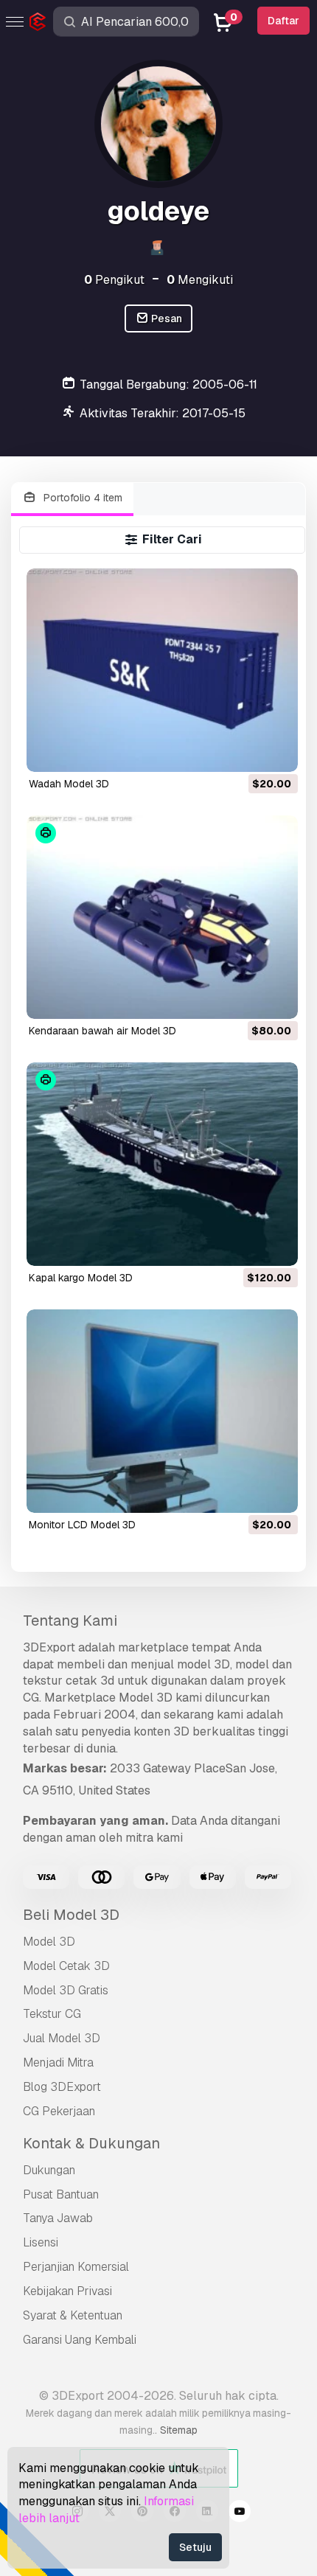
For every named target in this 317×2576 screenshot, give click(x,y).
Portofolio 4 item (81, 498)
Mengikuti (200, 280)
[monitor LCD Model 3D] (162, 1411)
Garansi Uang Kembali (80, 2340)
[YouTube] (240, 2513)
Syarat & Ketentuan (73, 2315)
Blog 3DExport (62, 2087)
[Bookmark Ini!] (276, 751)
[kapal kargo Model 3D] (162, 1164)
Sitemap (179, 2430)
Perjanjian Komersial (76, 2267)
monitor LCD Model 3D (82, 1525)
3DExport (49, 1647)
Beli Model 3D (71, 1915)
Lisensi (41, 2242)
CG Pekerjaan (59, 2111)
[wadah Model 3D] (162, 670)
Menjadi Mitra (58, 2062)
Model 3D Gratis (66, 1990)
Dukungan (49, 2170)
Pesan (166, 318)
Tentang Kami (70, 1621)
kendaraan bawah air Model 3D (102, 1031)
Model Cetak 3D (66, 1966)
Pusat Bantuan (61, 2194)
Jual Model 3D (62, 2038)
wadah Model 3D (69, 784)
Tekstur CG (52, 2014)
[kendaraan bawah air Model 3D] (162, 917)
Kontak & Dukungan (91, 2143)
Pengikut (114, 280)
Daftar (283, 21)
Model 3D (49, 1942)
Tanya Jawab (58, 2218)
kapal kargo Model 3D (81, 1278)
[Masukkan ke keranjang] (246, 751)
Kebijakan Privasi (67, 2291)
